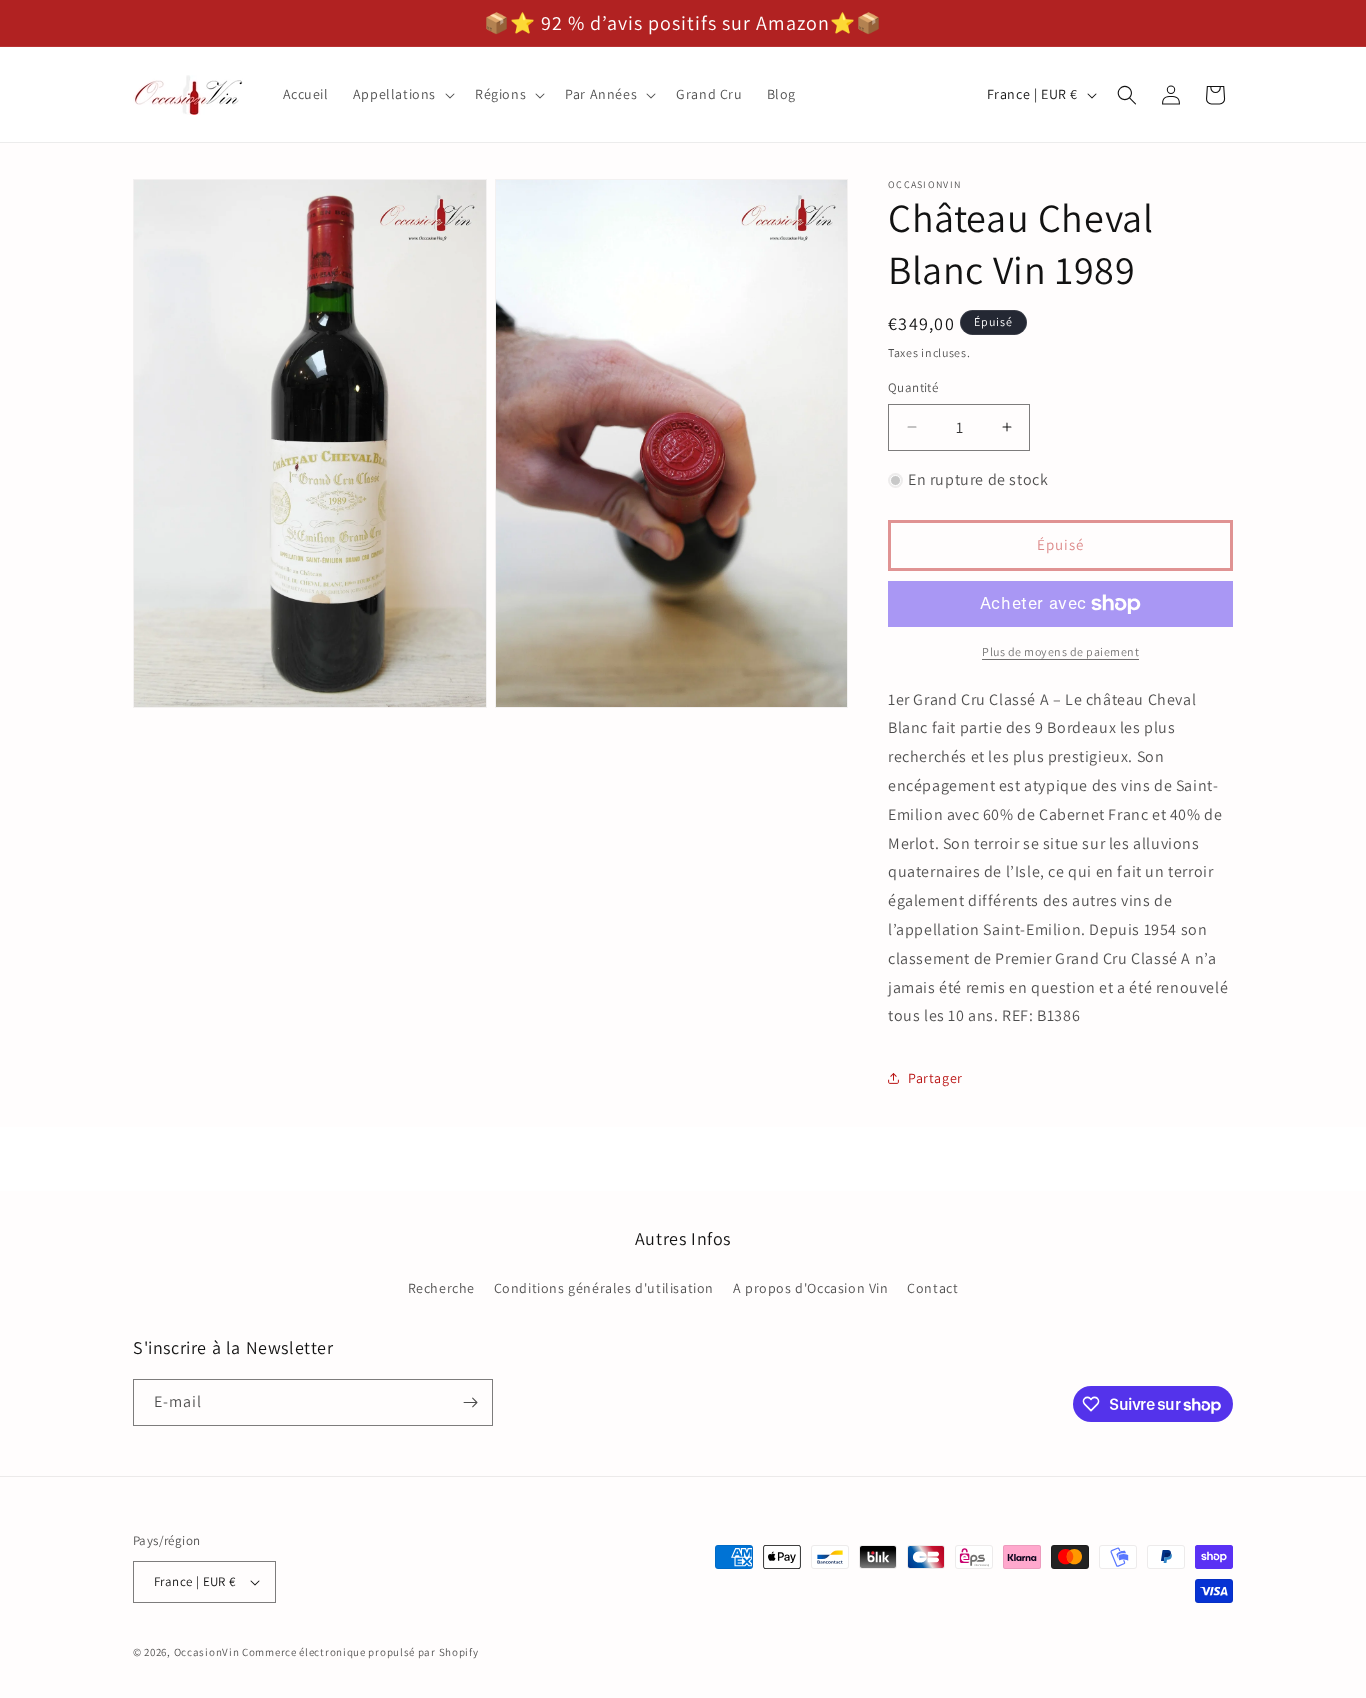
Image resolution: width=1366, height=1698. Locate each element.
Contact (932, 1288)
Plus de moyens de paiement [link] (1060, 651)
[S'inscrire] (470, 1402)
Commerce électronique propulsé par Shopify (360, 1652)
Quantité (913, 387)
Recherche (441, 1288)
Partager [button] (935, 1078)
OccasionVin (207, 1652)
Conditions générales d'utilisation (604, 1288)
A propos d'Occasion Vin (811, 1288)
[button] (402, 94)
